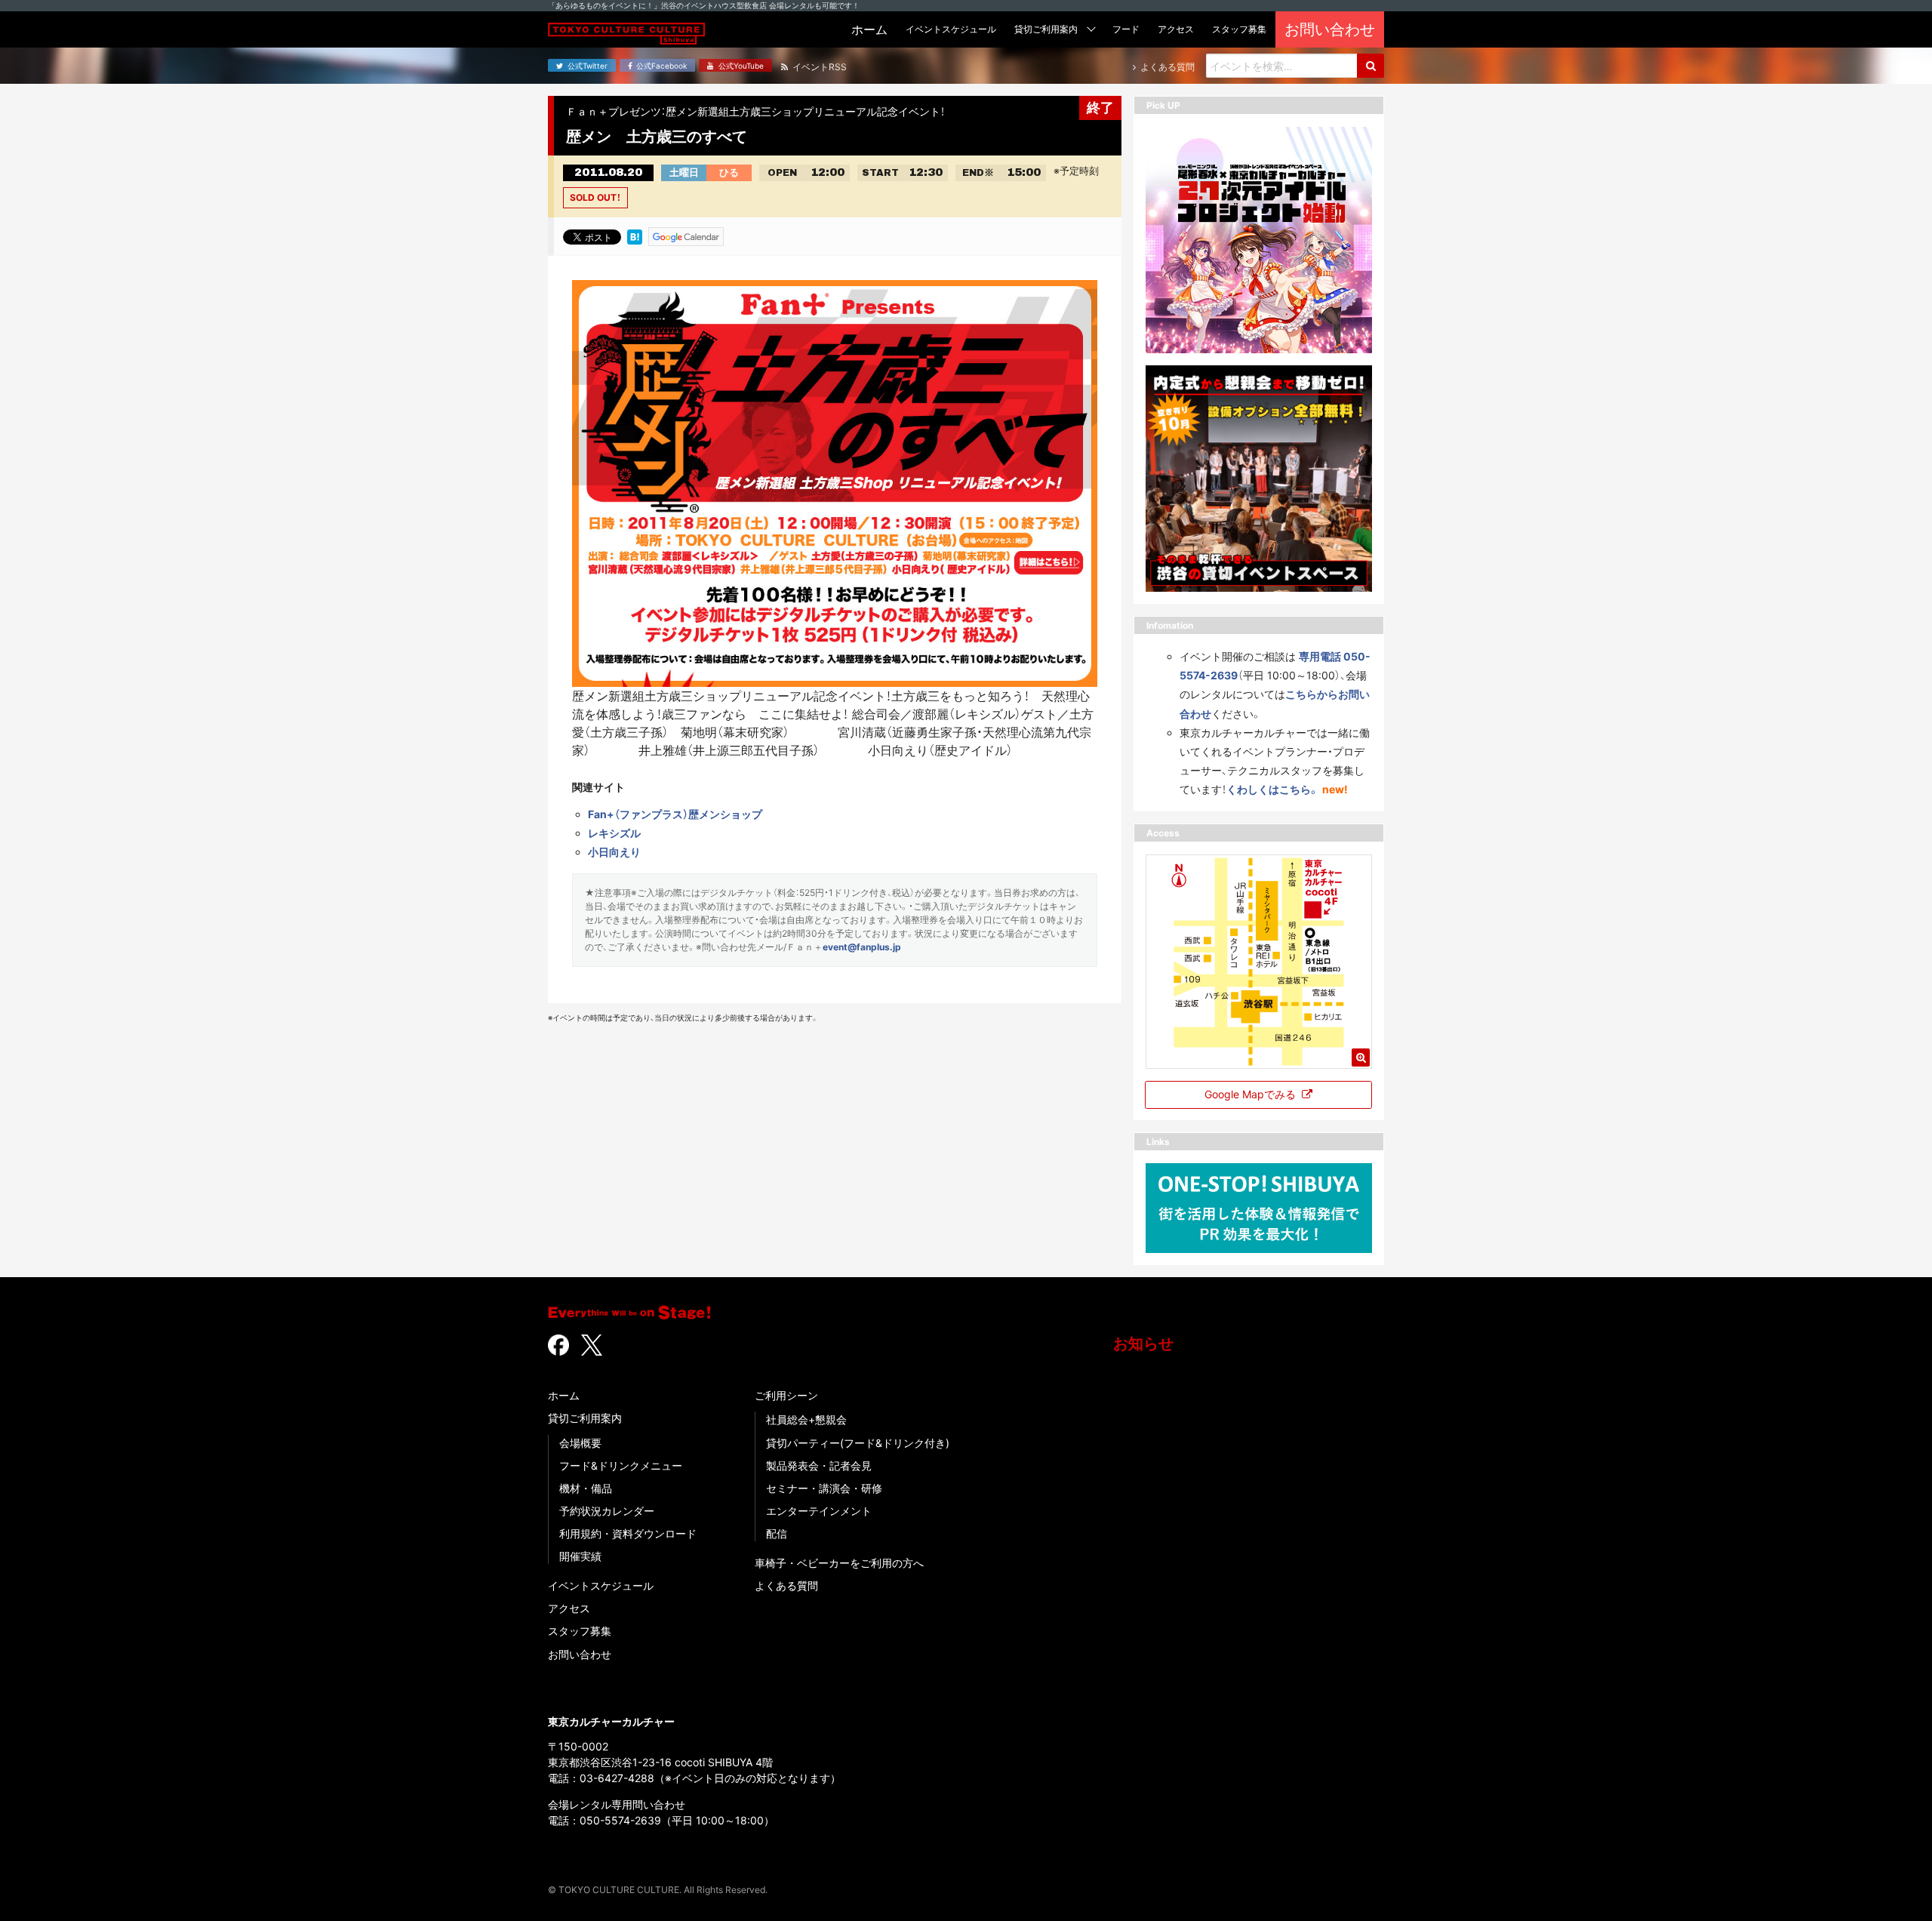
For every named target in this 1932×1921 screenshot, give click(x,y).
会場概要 (580, 1443)
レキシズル (614, 833)
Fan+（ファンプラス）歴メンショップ (675, 814)
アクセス (569, 1608)
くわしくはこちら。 (1273, 789)
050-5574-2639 (620, 1820)
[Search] (1371, 66)
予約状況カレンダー (607, 1511)
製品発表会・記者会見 (819, 1465)
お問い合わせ (580, 1654)
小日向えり (614, 852)
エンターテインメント (819, 1511)
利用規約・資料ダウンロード (628, 1533)
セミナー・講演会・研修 (824, 1488)
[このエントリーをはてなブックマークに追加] (635, 236)
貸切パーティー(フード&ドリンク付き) (858, 1443)
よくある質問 (786, 1585)
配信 (777, 1533)
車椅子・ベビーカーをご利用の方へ (839, 1563)
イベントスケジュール (601, 1585)
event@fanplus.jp (862, 947)
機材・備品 (586, 1488)
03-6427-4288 (617, 1778)
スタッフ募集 (580, 1631)
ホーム (564, 1395)
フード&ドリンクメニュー (621, 1465)
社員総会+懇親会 (806, 1419)
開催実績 (580, 1556)
